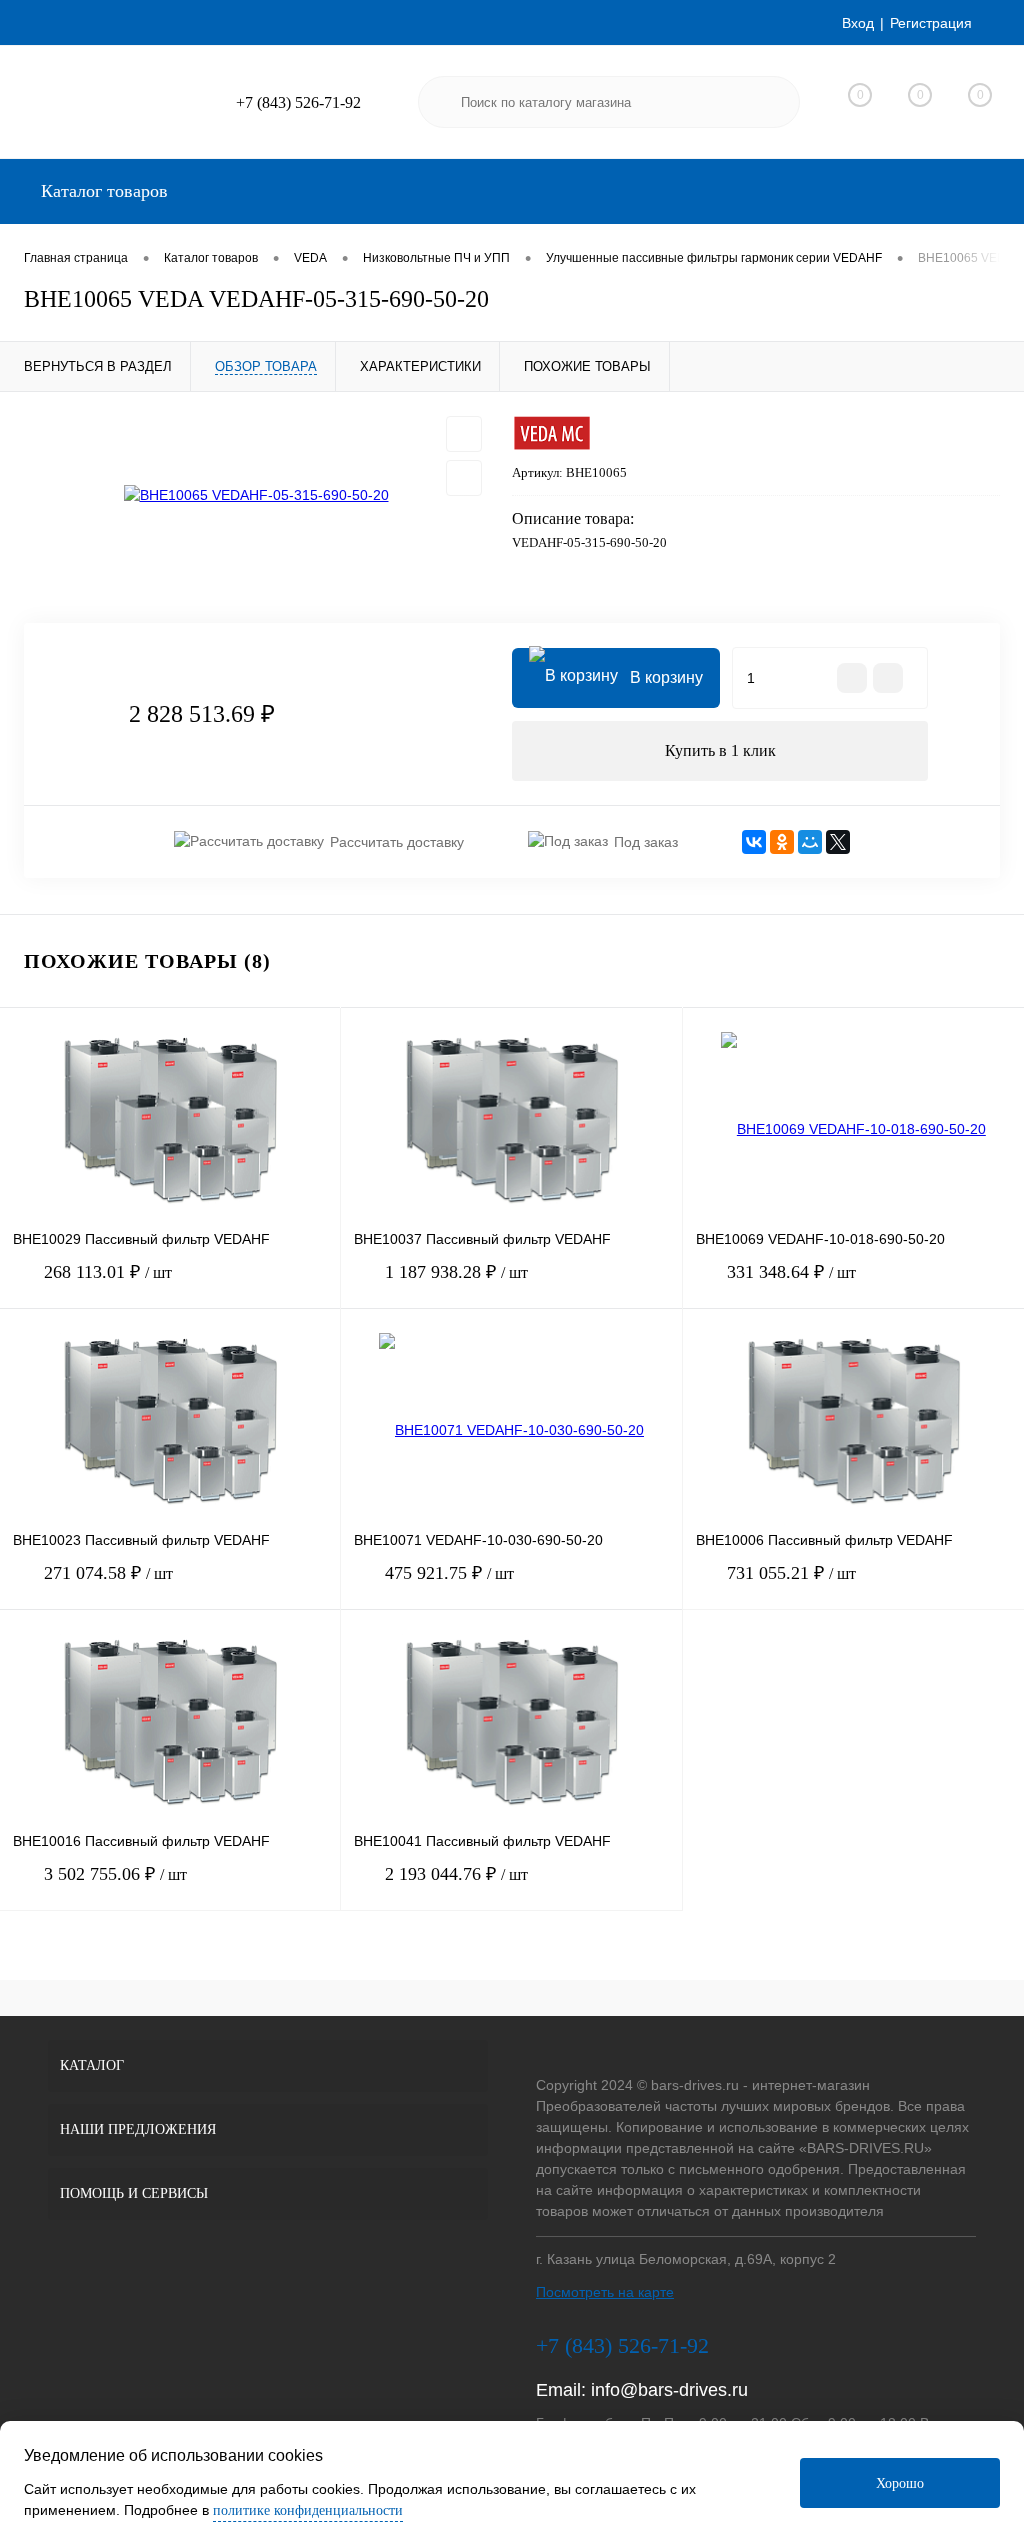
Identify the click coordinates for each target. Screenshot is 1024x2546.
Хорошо (900, 2483)
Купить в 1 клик (720, 750)
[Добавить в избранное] (464, 434)
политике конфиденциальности (308, 2510)
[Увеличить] (256, 496)
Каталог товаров (102, 191)
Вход (858, 23)
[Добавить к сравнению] (464, 478)
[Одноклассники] (782, 842)
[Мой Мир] (810, 842)
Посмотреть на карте (605, 2292)
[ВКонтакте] (754, 842)
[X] (838, 842)
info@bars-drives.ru (669, 2390)
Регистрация (931, 23)
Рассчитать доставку (397, 842)
